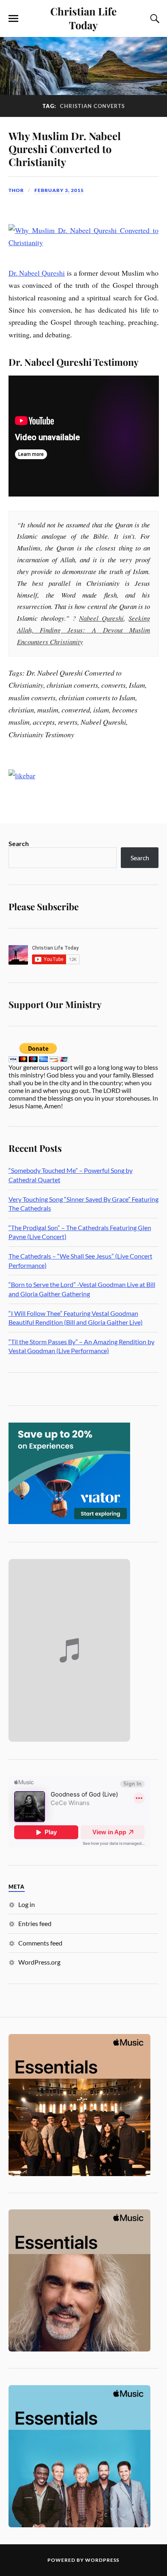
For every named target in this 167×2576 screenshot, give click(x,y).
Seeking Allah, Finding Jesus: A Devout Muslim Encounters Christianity (84, 630)
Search (19, 843)
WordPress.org (39, 1962)
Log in (27, 1904)
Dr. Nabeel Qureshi (37, 273)
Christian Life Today (83, 18)
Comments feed (40, 1943)
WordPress (102, 2560)
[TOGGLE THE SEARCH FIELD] (154, 19)
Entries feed (35, 1923)
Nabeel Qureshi (101, 618)
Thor (16, 190)
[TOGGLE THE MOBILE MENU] (13, 19)
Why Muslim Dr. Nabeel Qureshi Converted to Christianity (65, 149)
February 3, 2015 (59, 190)
